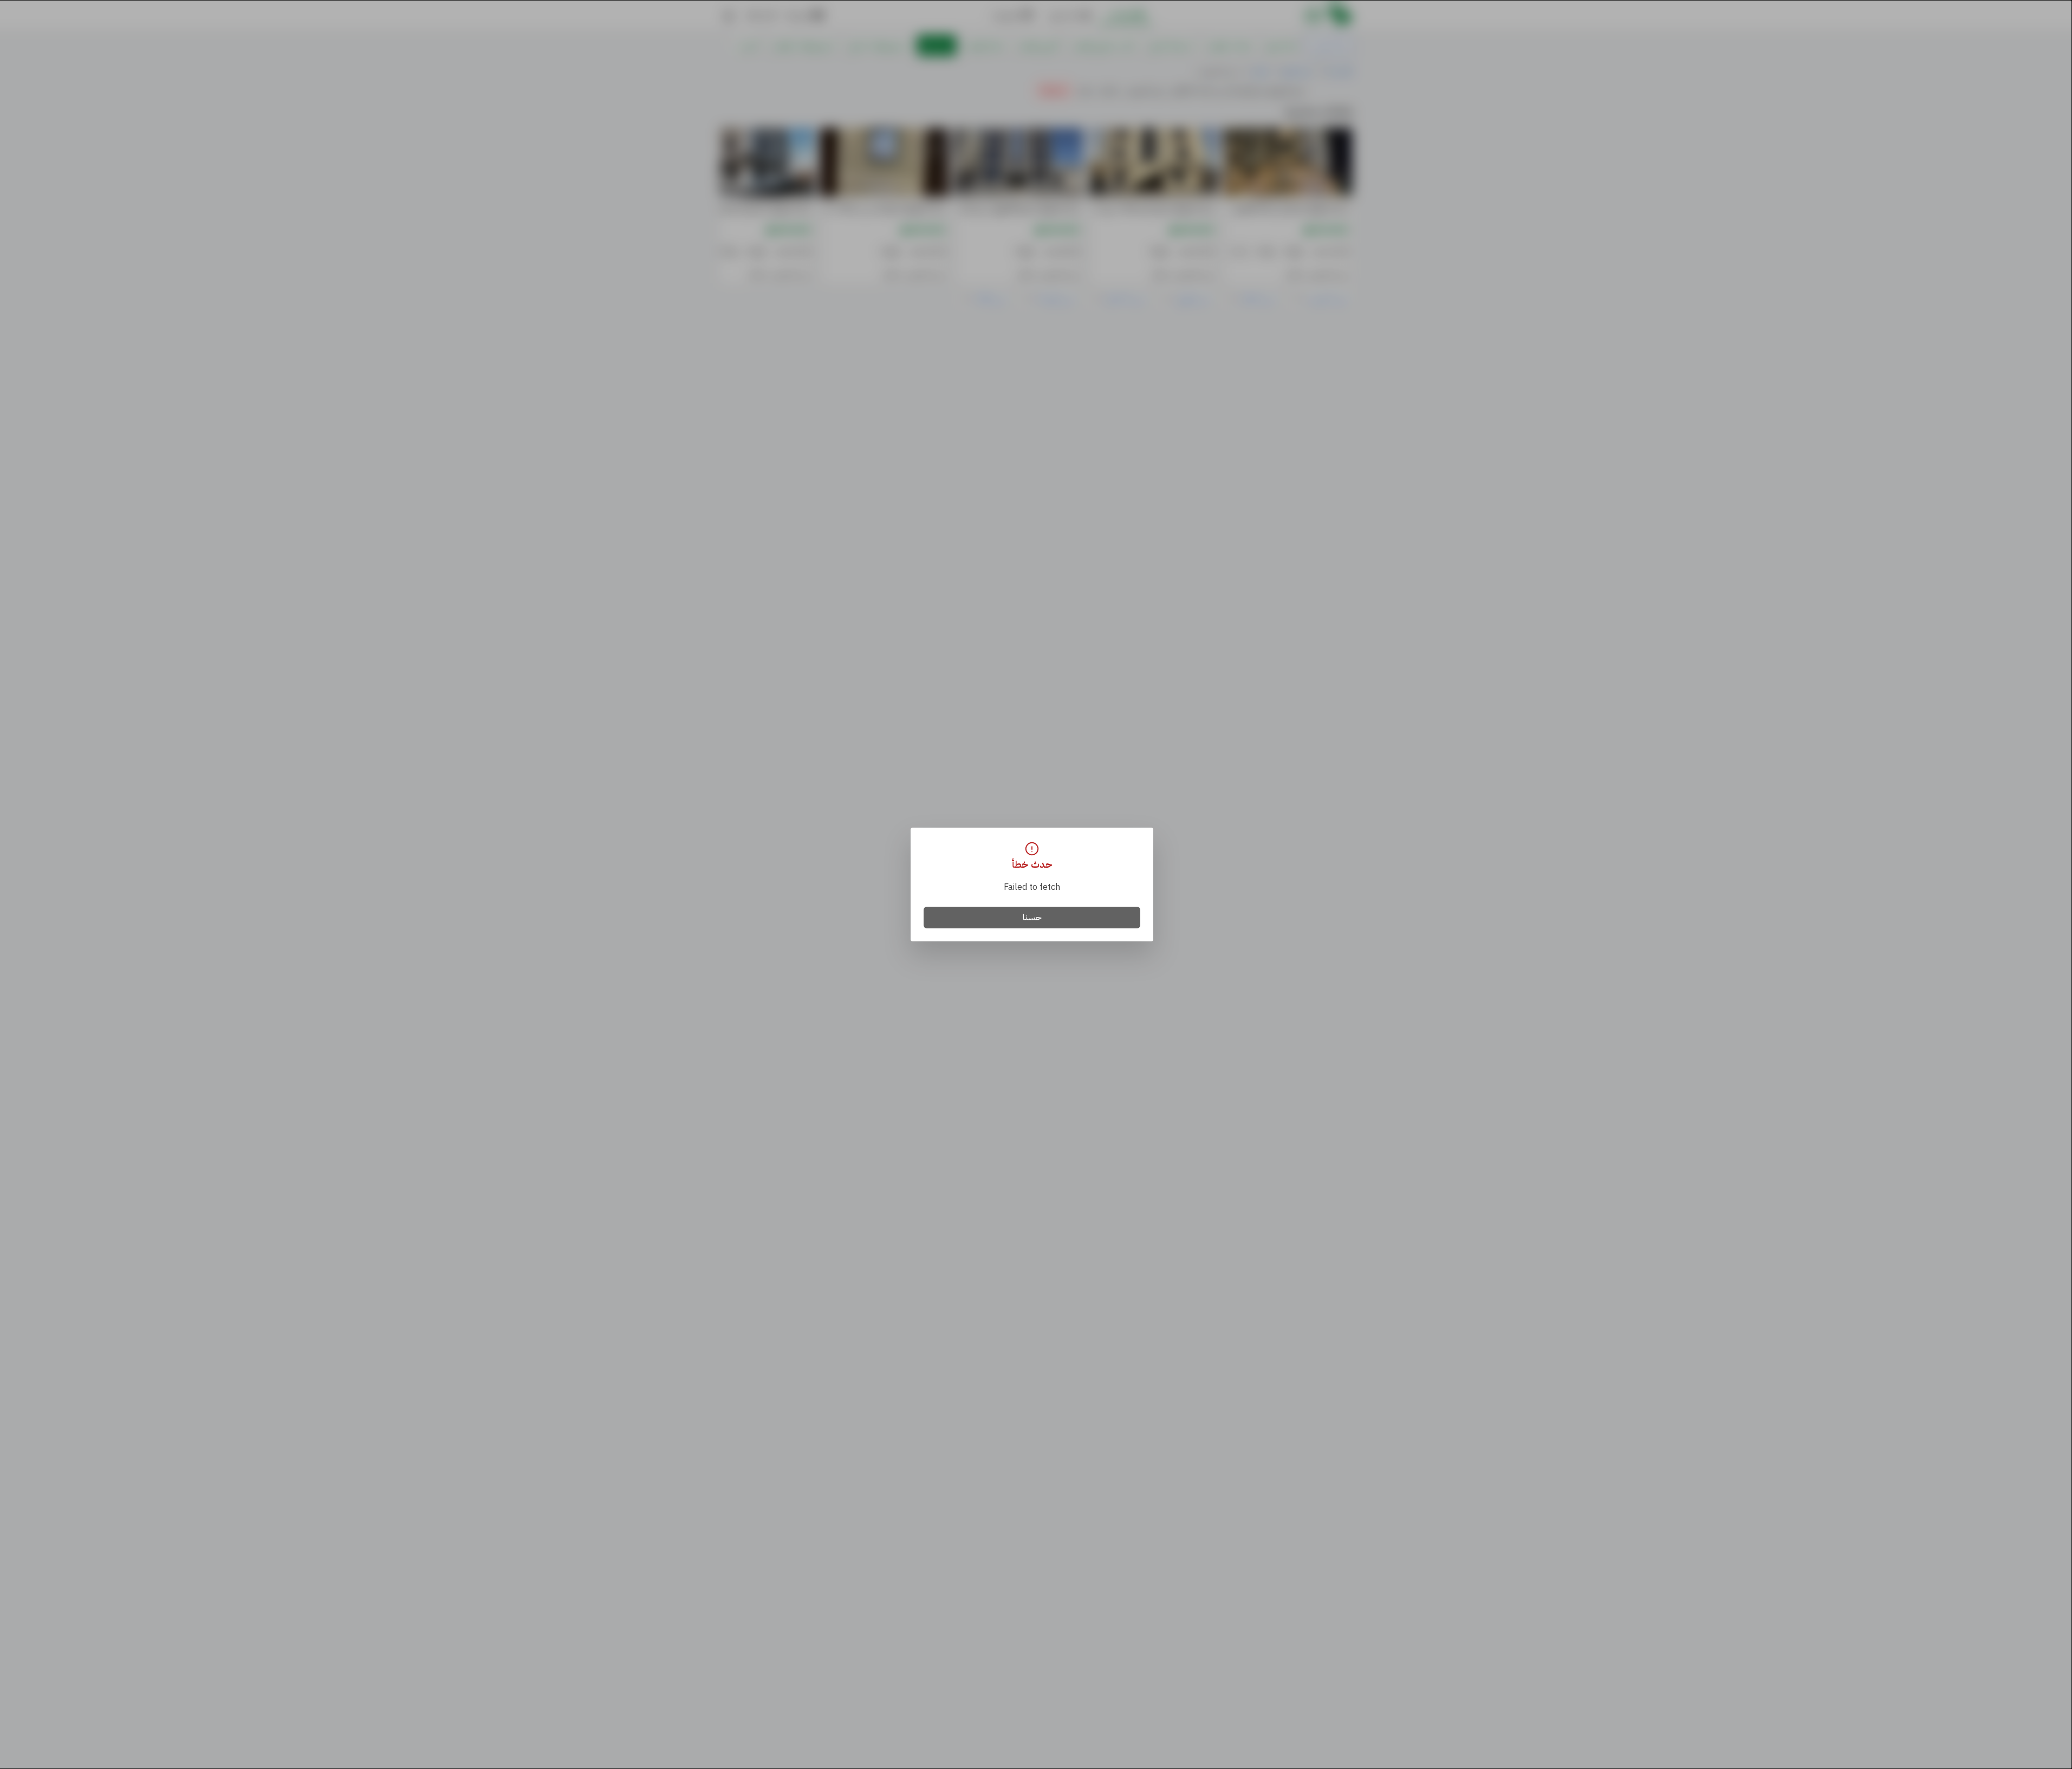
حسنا (1032, 918)
